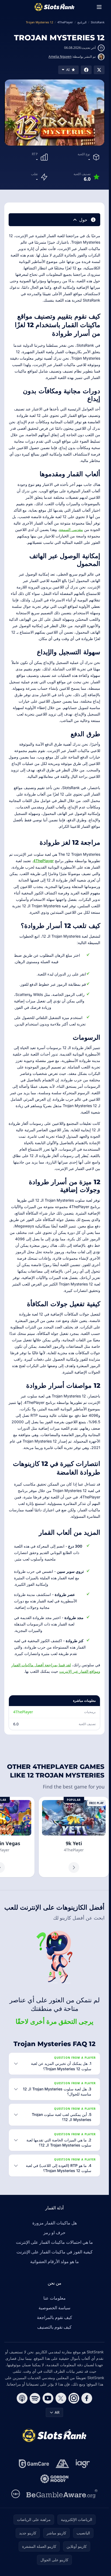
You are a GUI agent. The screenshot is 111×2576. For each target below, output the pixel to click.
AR (57, 2412)
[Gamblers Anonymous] (62, 2464)
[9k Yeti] (74, 1837)
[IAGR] (83, 2464)
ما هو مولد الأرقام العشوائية (55, 2261)
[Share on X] (99, 70)
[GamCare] (34, 2464)
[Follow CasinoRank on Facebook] (87, 2398)
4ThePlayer (43, 861)
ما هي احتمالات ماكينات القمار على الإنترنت (54, 2242)
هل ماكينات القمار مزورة (55, 2223)
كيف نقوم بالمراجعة (55, 2317)
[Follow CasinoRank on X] (61, 2398)
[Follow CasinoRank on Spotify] (35, 2398)
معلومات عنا (55, 2298)
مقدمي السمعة (71, 530)
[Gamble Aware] (62, 2494)
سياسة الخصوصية (54, 2308)
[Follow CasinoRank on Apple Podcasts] (22, 2398)
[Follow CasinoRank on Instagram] (74, 2398)
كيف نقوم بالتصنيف (54, 2327)
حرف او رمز (54, 2232)
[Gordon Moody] (54, 2479)
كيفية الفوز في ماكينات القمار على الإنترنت (55, 2252)
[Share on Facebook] (86, 70)
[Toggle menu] (99, 7)
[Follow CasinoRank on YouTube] (48, 2398)
